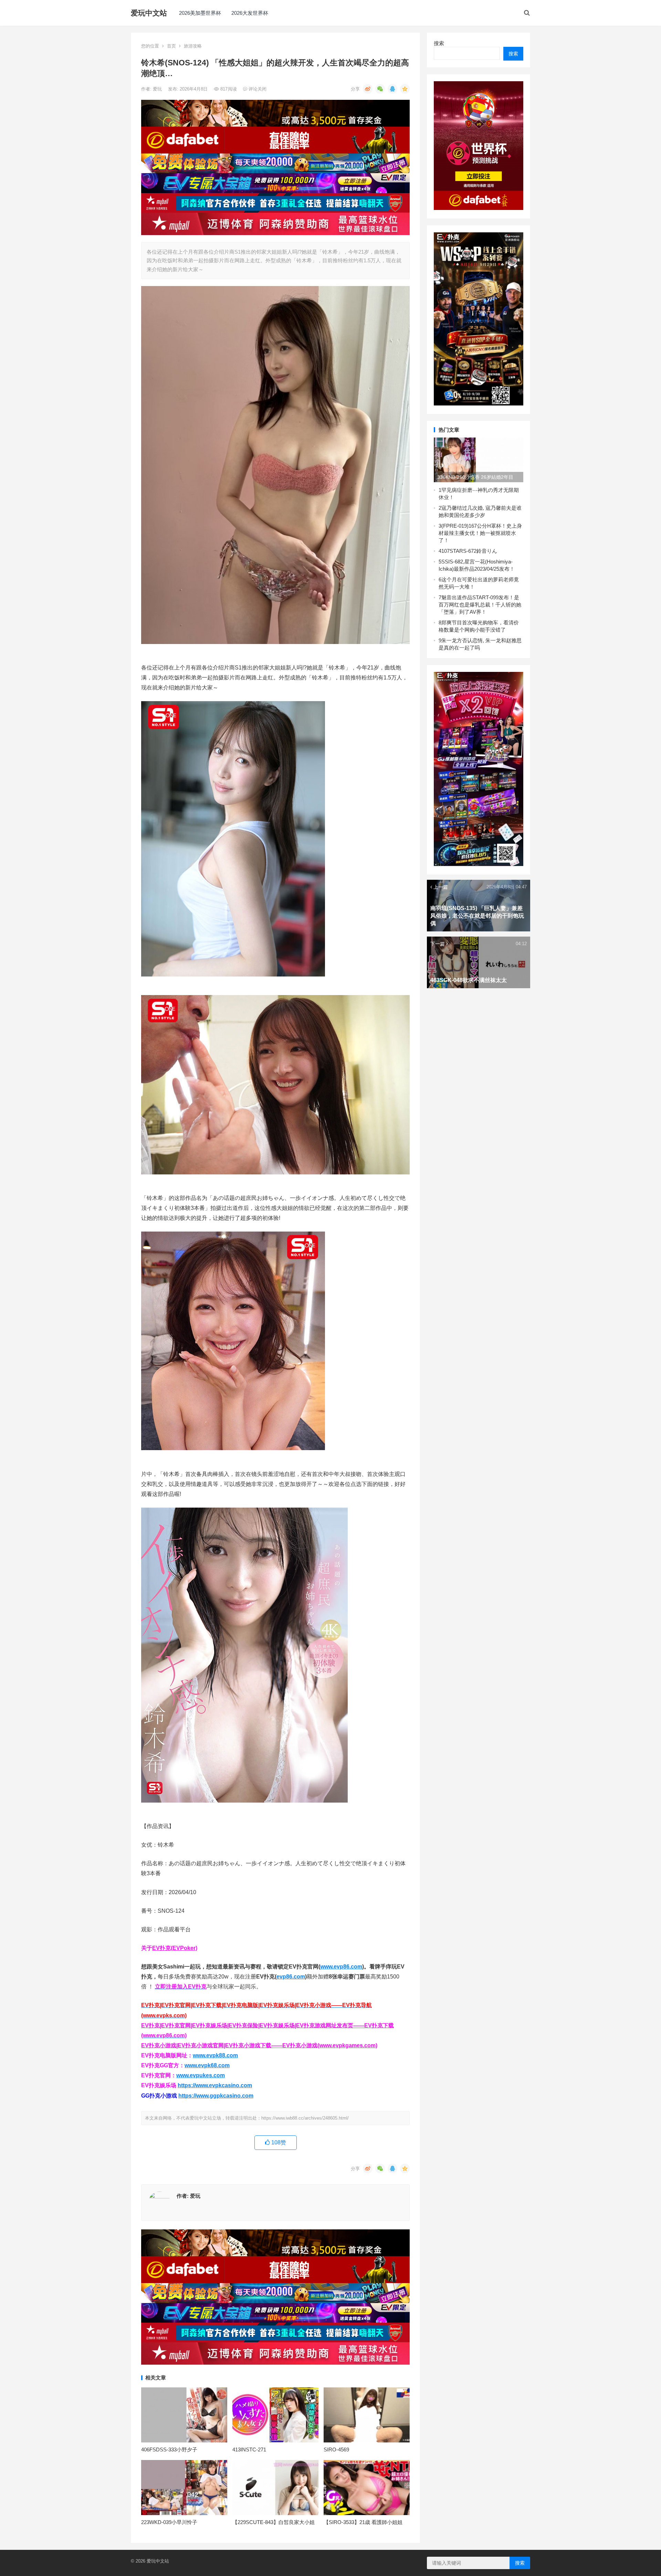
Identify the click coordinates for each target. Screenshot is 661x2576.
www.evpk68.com (207, 2065)
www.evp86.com (341, 1967)
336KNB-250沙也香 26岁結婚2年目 (475, 477)
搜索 (439, 43)
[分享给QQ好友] (392, 89)
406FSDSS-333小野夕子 (169, 2450)
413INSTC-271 (249, 2450)
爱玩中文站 (149, 13)
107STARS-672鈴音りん (469, 551)
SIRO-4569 (336, 2450)
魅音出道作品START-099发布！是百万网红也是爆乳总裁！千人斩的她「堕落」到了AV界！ (480, 605)
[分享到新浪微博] (368, 89)
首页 (171, 46)
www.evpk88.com (215, 2055)
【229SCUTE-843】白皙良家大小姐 (274, 2522)
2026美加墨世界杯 (200, 13)
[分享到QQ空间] (405, 89)
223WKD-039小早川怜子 (169, 2522)
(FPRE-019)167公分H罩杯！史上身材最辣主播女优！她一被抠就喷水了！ (480, 533)
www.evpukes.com (201, 2075)
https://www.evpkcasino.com (215, 2085)
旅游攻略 (193, 46)
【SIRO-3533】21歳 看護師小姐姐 (363, 2522)
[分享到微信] (380, 89)
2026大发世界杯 (250, 13)
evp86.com (291, 1977)
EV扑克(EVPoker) (175, 1948)
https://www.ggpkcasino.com (216, 2096)
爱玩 (158, 89)
